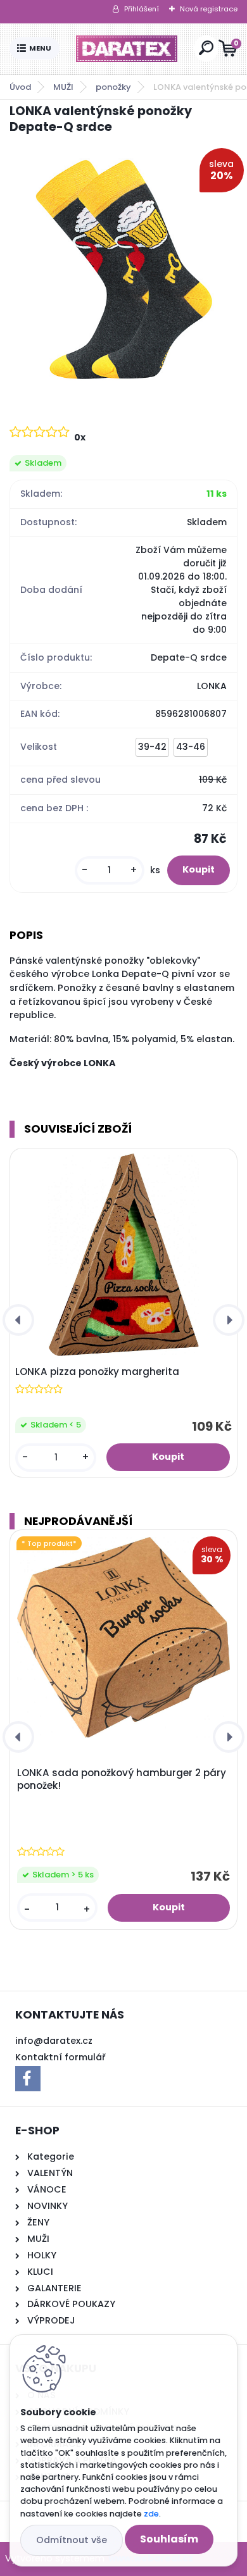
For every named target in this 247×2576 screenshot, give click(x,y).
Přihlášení (142, 9)
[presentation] (18, 1320)
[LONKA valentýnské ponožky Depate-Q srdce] (123, 268)
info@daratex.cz (54, 2041)
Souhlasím (169, 2539)
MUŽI (63, 87)
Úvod (20, 87)
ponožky (113, 87)
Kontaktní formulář (60, 2057)
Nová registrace (209, 9)
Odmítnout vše (72, 2540)
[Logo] (127, 49)
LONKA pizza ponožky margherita (97, 1372)
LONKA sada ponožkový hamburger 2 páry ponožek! (122, 1779)
